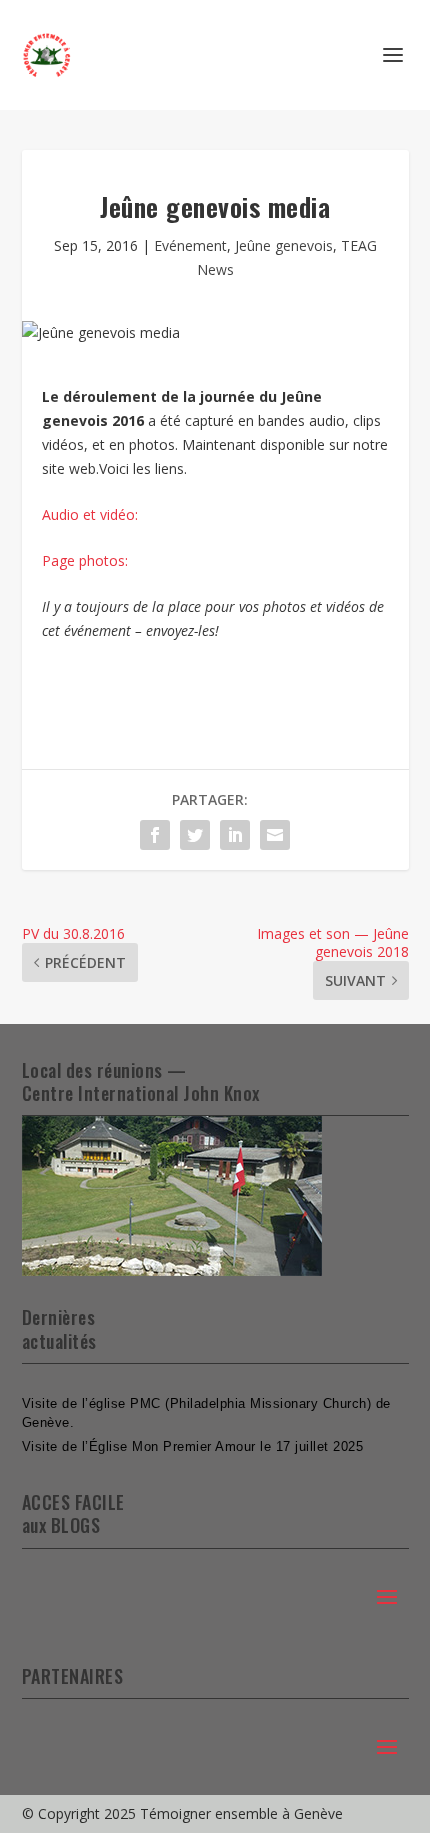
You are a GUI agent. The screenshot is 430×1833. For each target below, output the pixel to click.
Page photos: (85, 560)
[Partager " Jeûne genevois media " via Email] (275, 835)
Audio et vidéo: (90, 514)
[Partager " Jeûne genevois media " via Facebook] (155, 835)
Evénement (190, 245)
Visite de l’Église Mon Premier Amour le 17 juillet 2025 (193, 1446)
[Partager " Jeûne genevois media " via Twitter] (195, 835)
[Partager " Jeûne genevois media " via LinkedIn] (235, 835)
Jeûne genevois (284, 245)
